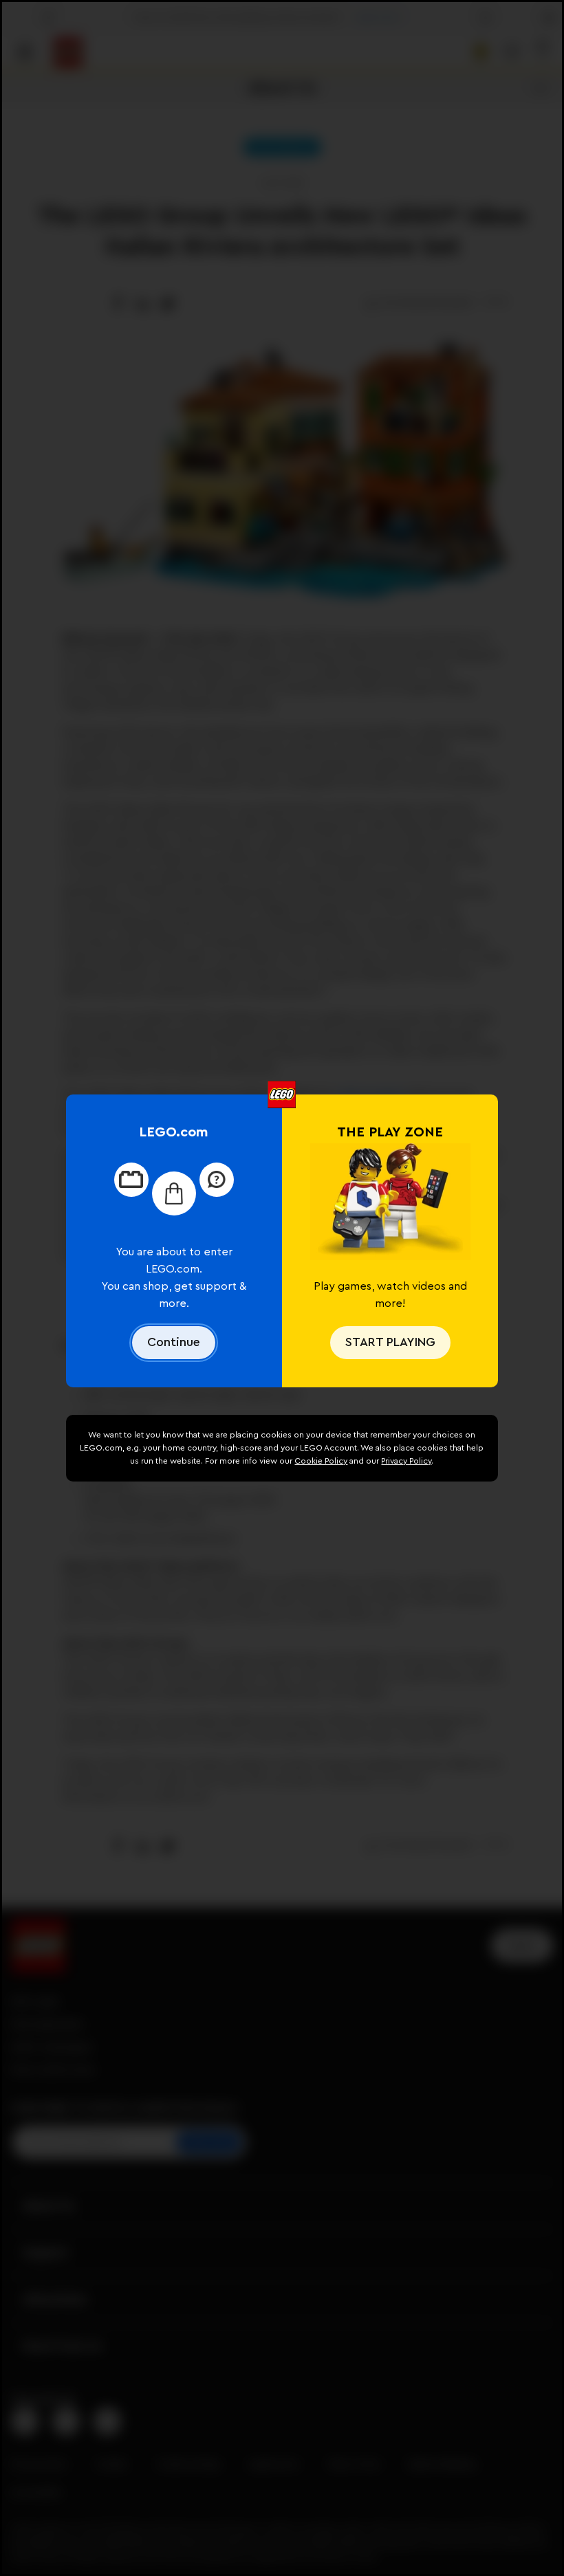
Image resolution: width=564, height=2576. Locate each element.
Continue (174, 1342)
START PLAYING (390, 1342)
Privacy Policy (406, 1461)
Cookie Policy (321, 1461)
